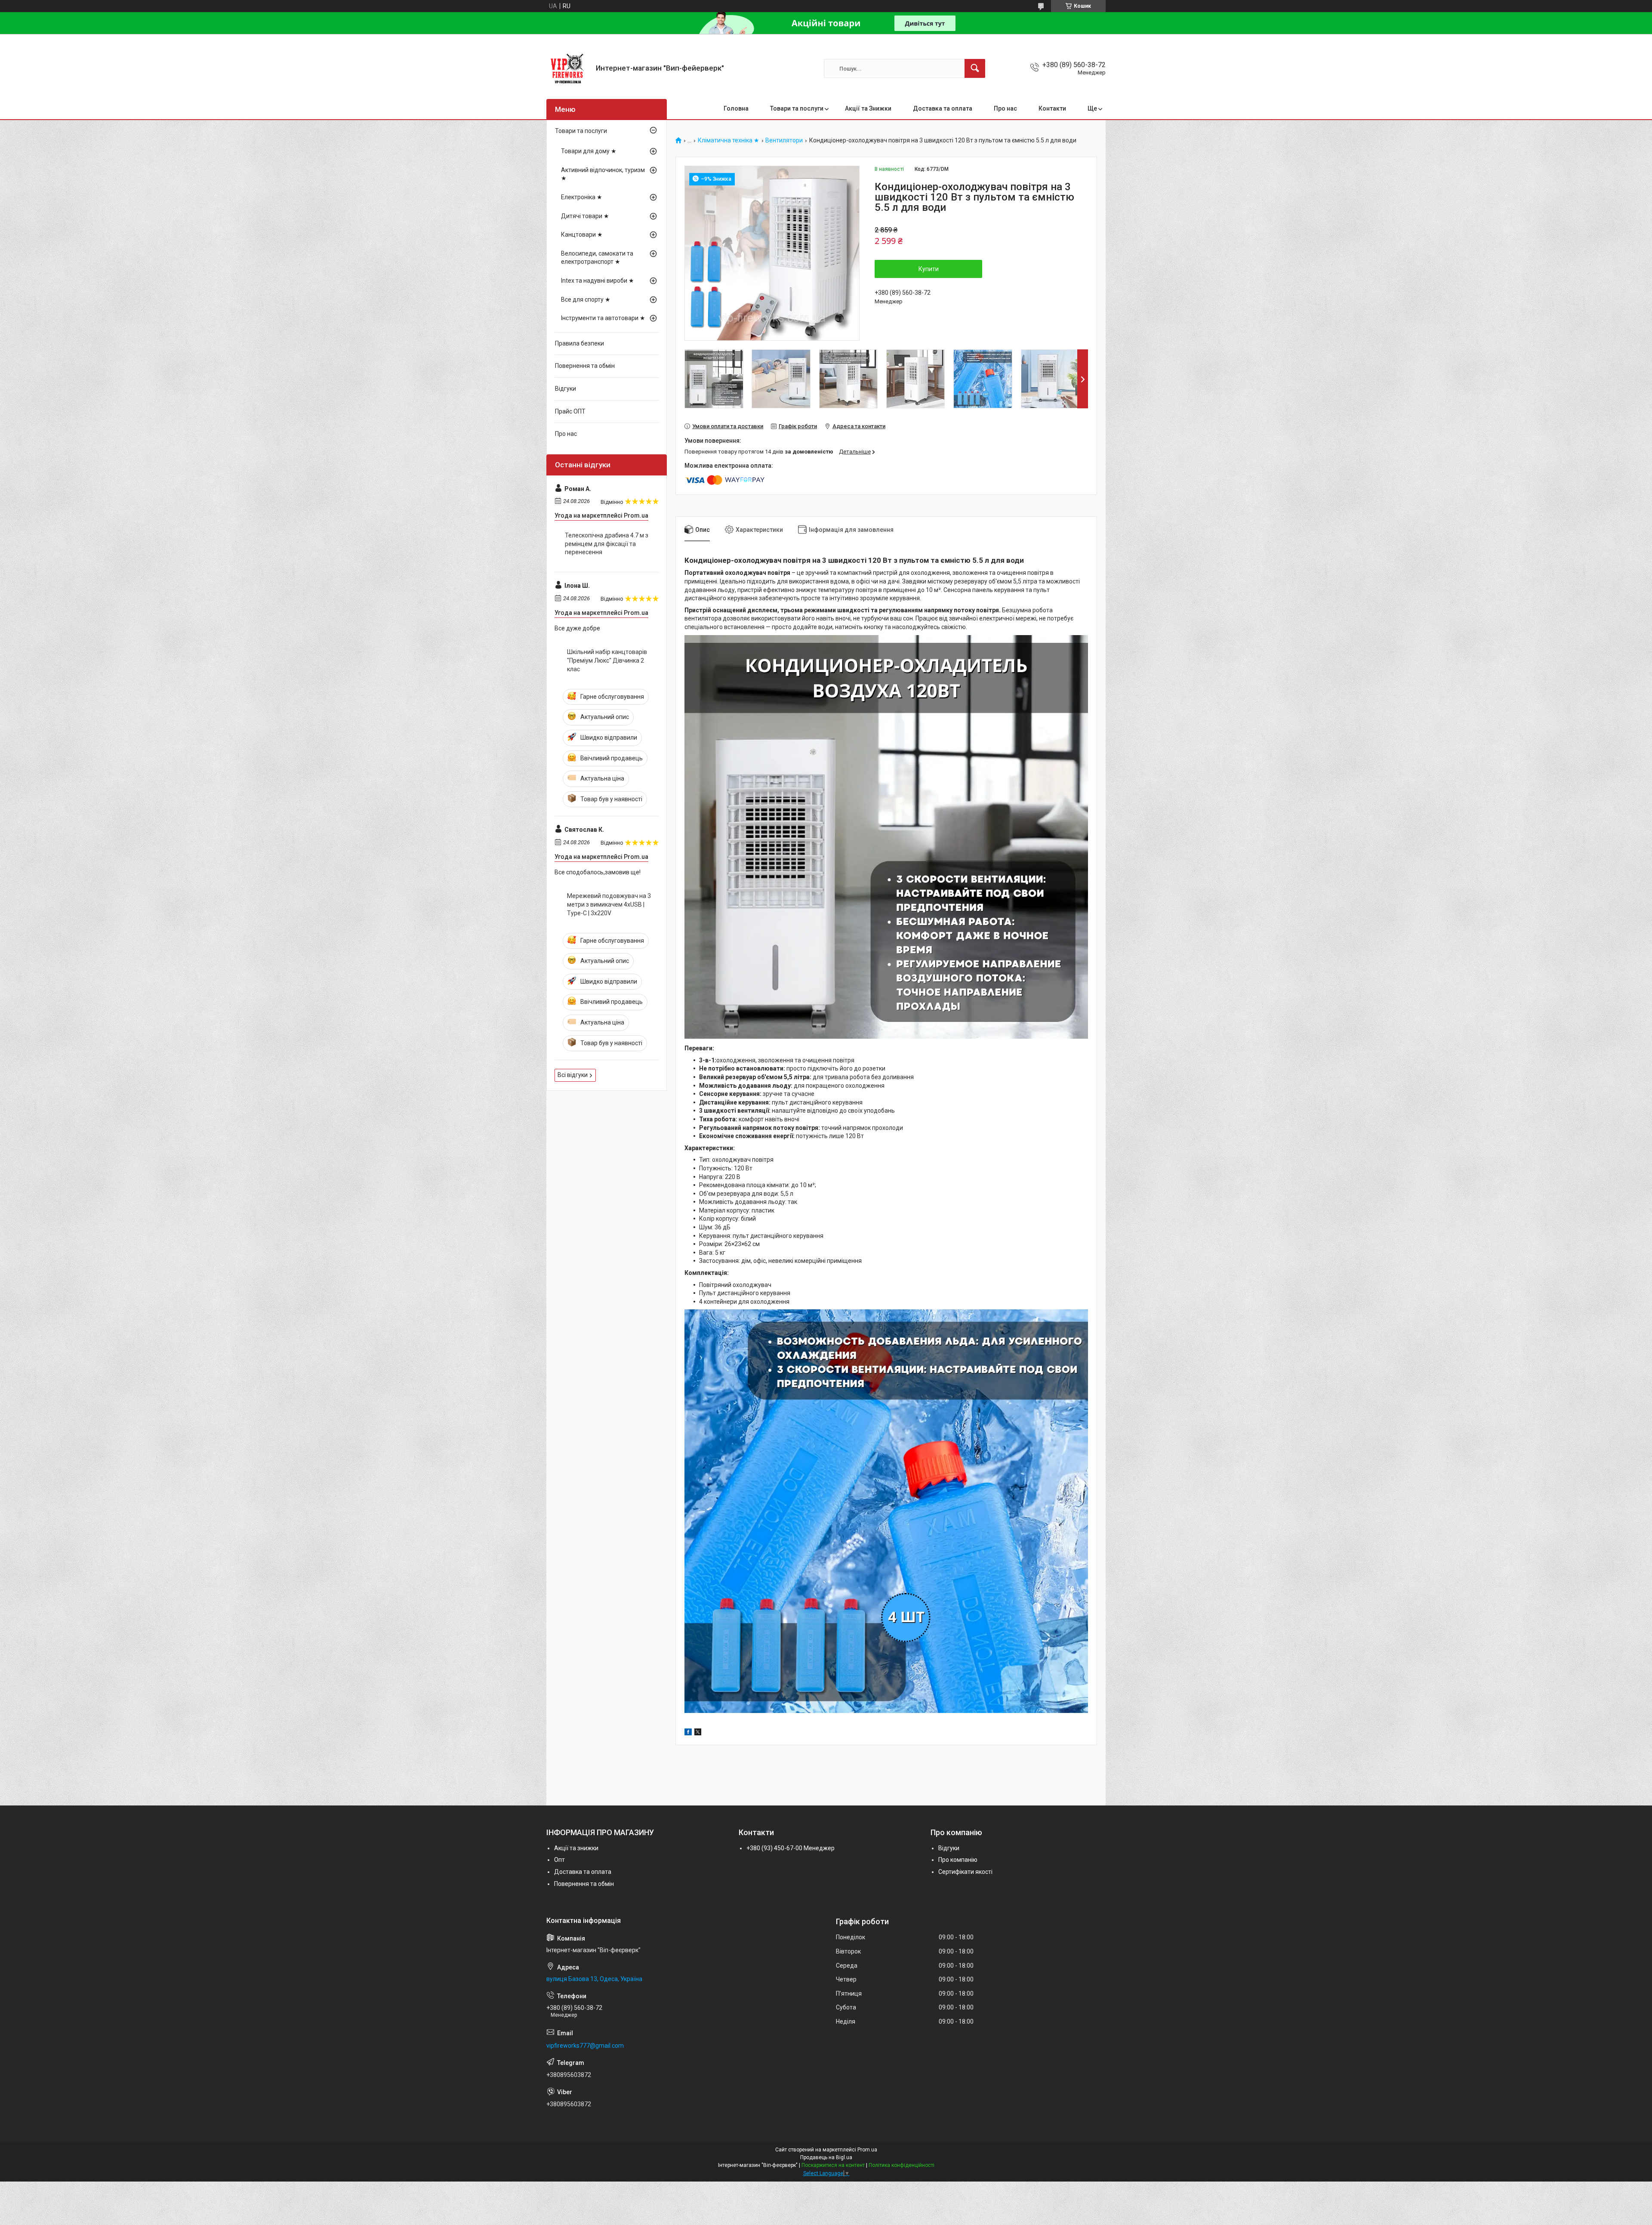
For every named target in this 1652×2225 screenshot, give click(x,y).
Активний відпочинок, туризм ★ (603, 174)
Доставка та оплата (943, 108)
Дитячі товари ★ (585, 216)
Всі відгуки (573, 1075)
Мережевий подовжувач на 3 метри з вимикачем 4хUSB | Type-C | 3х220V (609, 904)
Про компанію (958, 1860)
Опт (559, 1860)
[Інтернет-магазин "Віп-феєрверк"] (568, 68)
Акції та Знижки (868, 108)
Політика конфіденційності (902, 2165)
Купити (929, 269)
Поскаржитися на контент (833, 2165)
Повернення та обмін (585, 366)
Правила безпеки (579, 343)
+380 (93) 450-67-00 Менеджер (791, 1848)
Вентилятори (784, 140)
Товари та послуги (797, 108)
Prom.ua (867, 2150)
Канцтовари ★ (582, 235)
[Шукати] (975, 68)
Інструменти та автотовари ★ (603, 318)
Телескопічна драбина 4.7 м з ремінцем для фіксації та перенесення (607, 544)
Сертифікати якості (965, 1872)
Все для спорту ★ (586, 299)
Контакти (1052, 108)
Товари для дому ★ (589, 151)
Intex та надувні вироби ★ (598, 281)
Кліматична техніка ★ (729, 140)
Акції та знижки (576, 1848)
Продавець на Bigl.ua (826, 2157)
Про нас (1005, 108)
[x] (698, 1733)
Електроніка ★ (582, 197)
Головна (736, 108)
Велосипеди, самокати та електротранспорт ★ (597, 258)
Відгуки (566, 389)
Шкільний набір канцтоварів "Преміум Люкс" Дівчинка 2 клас (607, 660)
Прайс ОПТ (570, 411)
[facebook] (688, 1733)
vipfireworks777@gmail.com (585, 2046)
